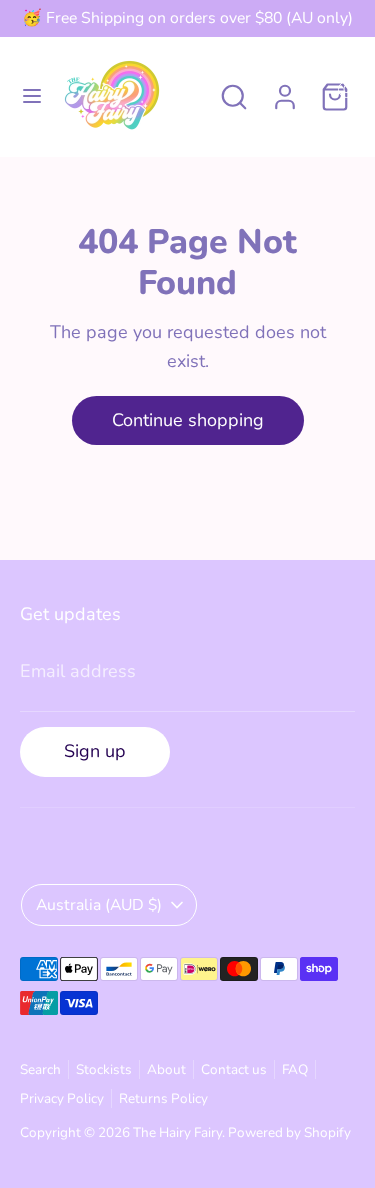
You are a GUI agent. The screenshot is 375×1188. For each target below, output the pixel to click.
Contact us (234, 1069)
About (166, 1069)
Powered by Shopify (289, 1132)
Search (40, 1069)
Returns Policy (163, 1098)
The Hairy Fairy (177, 1132)
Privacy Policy (62, 1098)
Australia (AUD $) (99, 905)
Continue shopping (188, 420)
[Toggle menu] (32, 96)
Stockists (104, 1069)
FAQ (295, 1069)
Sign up (95, 751)
